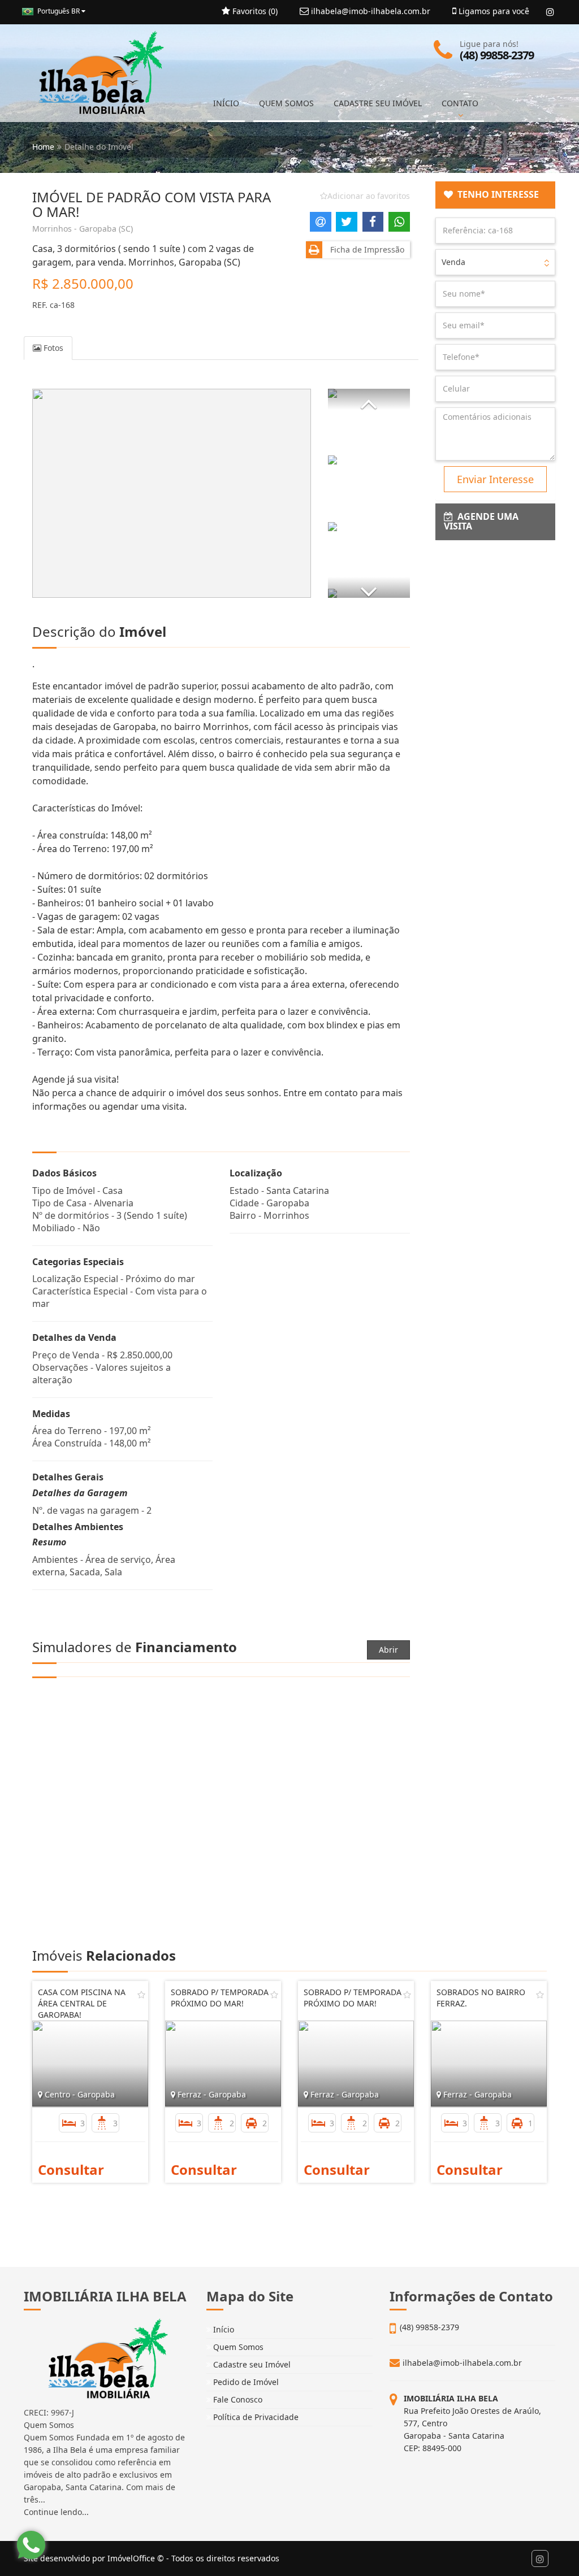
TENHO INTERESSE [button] (496, 194)
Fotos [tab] (52, 348)
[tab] (496, 195)
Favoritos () (254, 11)
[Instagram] (550, 12)
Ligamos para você (493, 11)
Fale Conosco (237, 2399)
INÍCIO (226, 103)
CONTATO (460, 103)
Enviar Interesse (495, 479)
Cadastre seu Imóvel (251, 2364)
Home (43, 147)
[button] (369, 399)
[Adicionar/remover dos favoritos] (141, 1995)
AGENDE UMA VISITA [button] (481, 522)
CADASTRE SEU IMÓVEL (378, 103)
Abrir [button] (388, 1650)
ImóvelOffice (131, 2558)
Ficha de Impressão (365, 249)
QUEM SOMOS (286, 103)
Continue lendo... (56, 2512)
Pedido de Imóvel (245, 2382)
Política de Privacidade (255, 2417)
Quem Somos (237, 2347)
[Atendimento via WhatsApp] (31, 2545)
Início (222, 2329)
